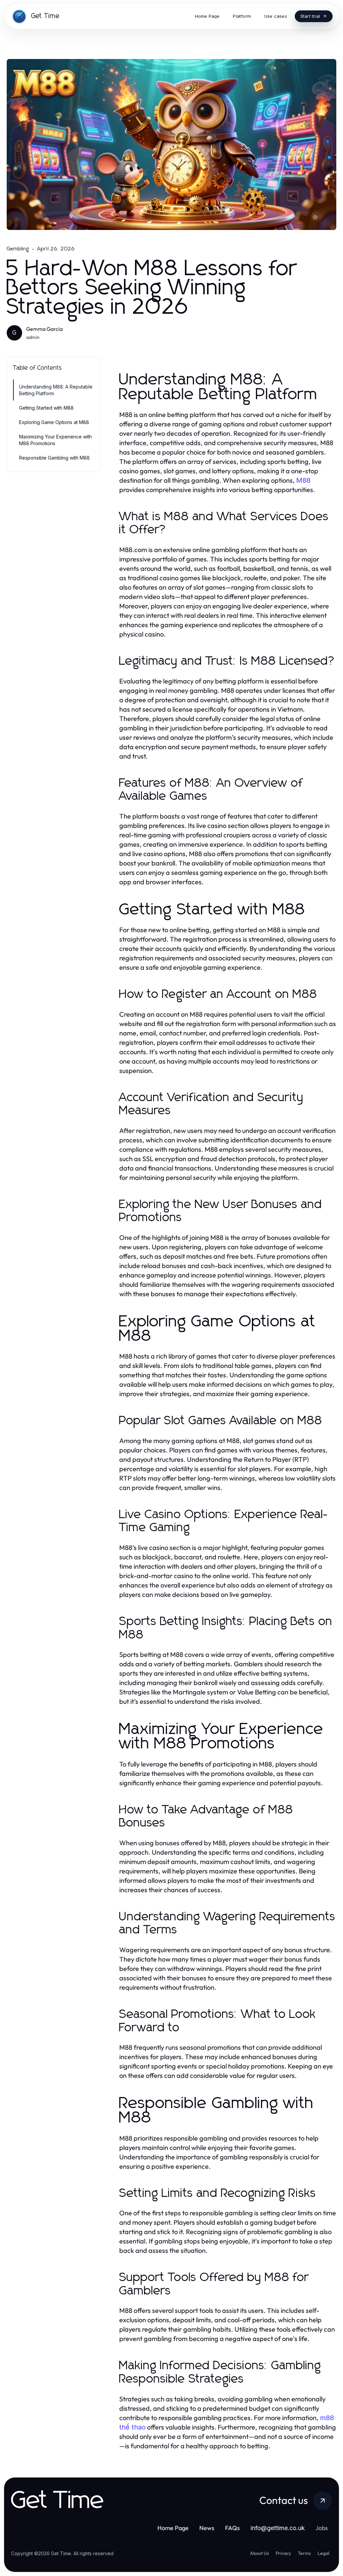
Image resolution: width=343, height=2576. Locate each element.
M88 (303, 480)
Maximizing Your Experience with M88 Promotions (55, 440)
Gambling (18, 249)
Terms (304, 2553)
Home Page (173, 2528)
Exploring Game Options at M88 (54, 422)
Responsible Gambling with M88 (54, 458)
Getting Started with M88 (46, 408)
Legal (323, 2553)
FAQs (232, 2528)
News (207, 2528)
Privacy (283, 2553)
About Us (259, 2553)
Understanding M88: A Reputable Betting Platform (56, 390)
